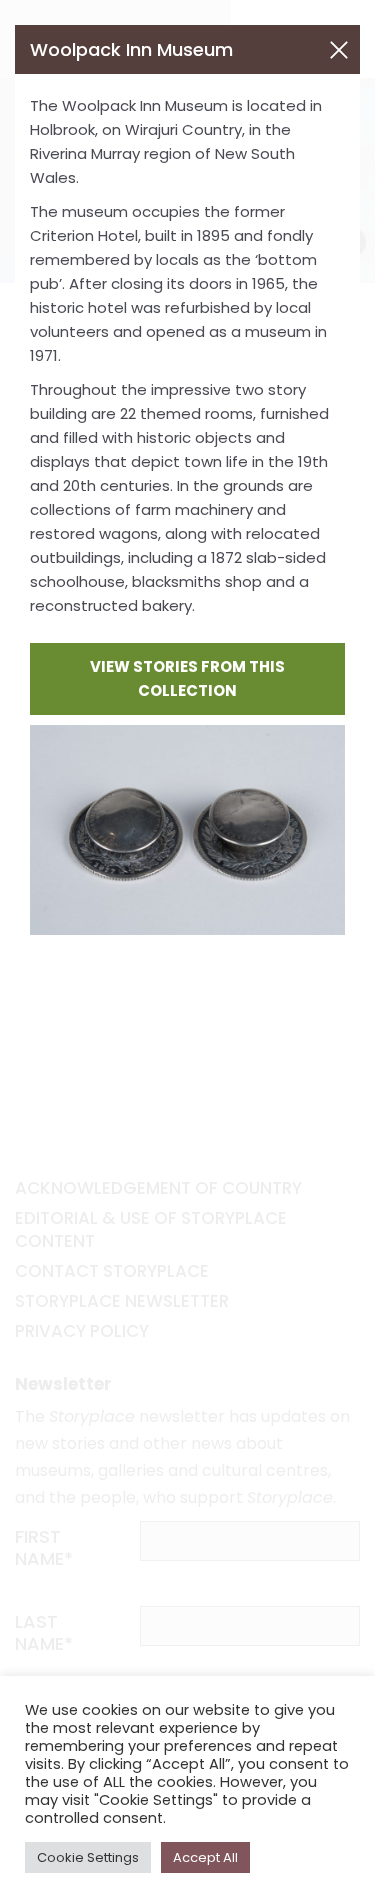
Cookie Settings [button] (88, 1857)
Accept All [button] (205, 1857)
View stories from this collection (187, 678)
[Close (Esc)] (339, 50)
